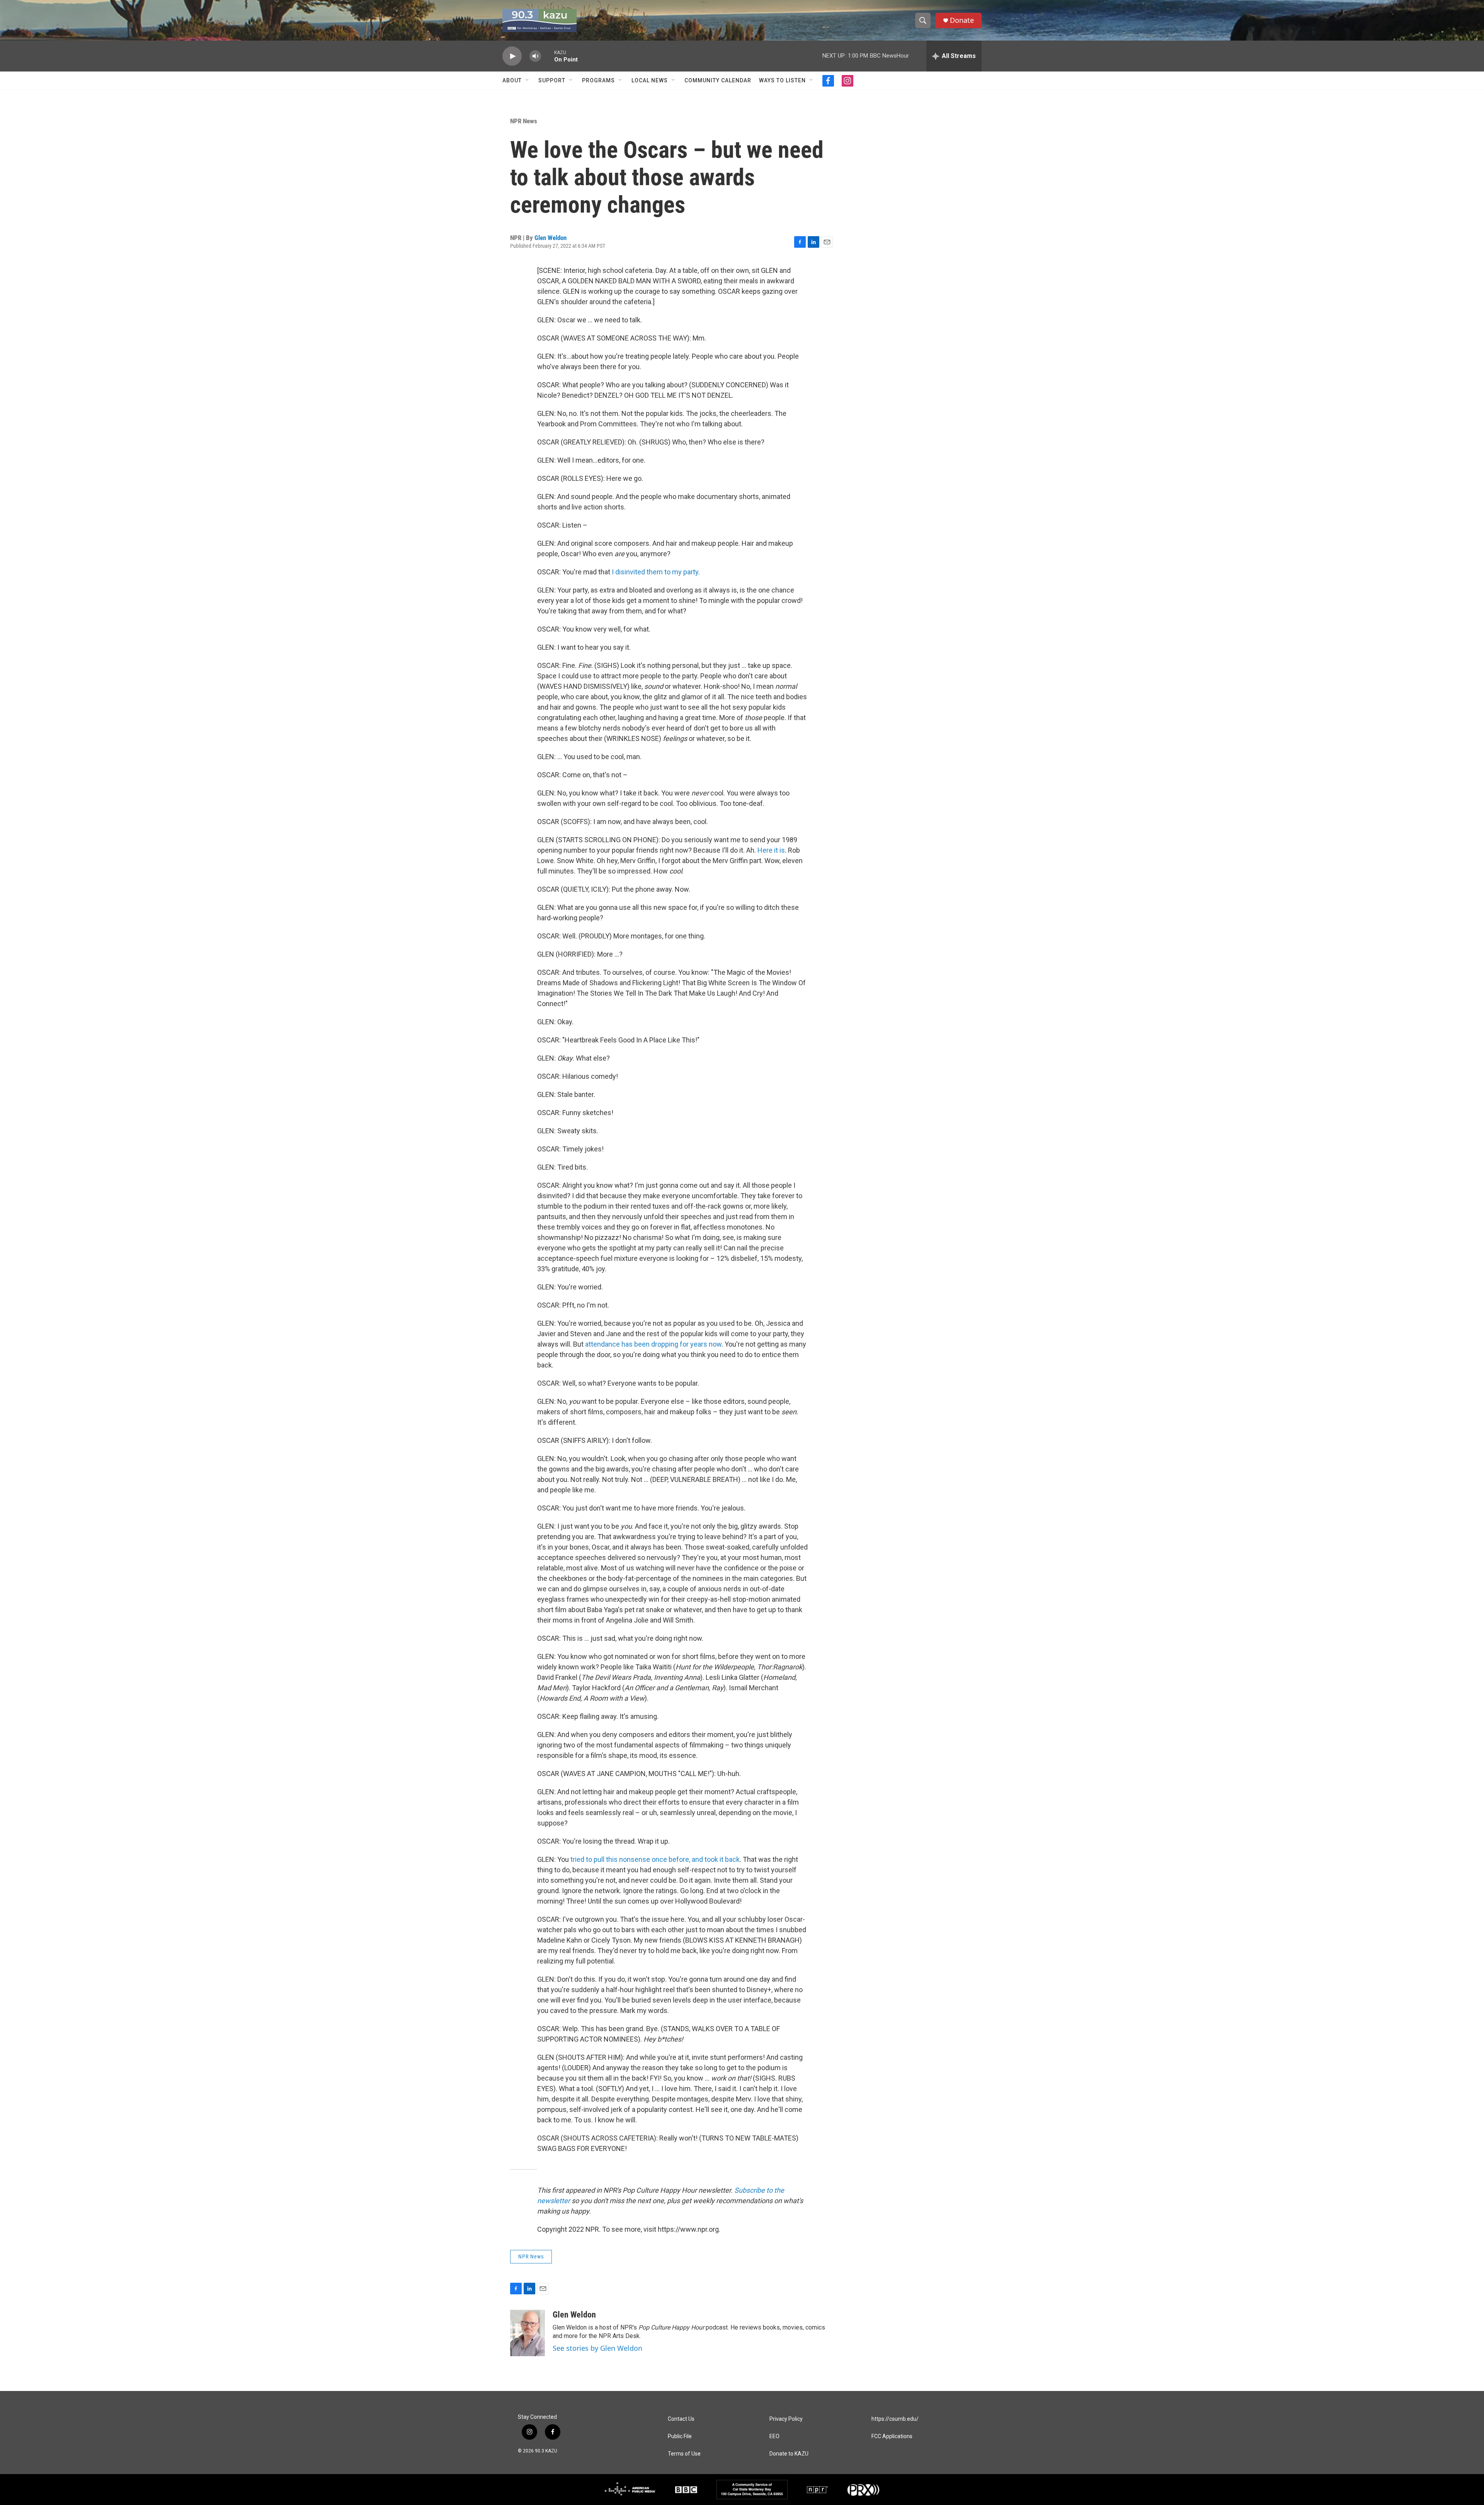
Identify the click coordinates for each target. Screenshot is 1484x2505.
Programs (598, 80)
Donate (962, 20)
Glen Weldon (551, 238)
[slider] (548, 56)
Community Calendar (718, 80)
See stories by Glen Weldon (597, 2348)
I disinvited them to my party (655, 572)
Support (552, 80)
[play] (512, 56)
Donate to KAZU (789, 2454)
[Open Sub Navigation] (528, 80)
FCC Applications (892, 2436)
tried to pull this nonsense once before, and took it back (654, 1859)
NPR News (524, 121)
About (512, 80)
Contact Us (681, 2419)
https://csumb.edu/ (895, 2419)
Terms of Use (684, 2454)
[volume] (535, 56)
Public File (680, 2436)
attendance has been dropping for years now (653, 1344)
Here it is (770, 850)
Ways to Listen (782, 80)
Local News (650, 80)
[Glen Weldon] (528, 2333)
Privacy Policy (786, 2419)
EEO (774, 2436)
